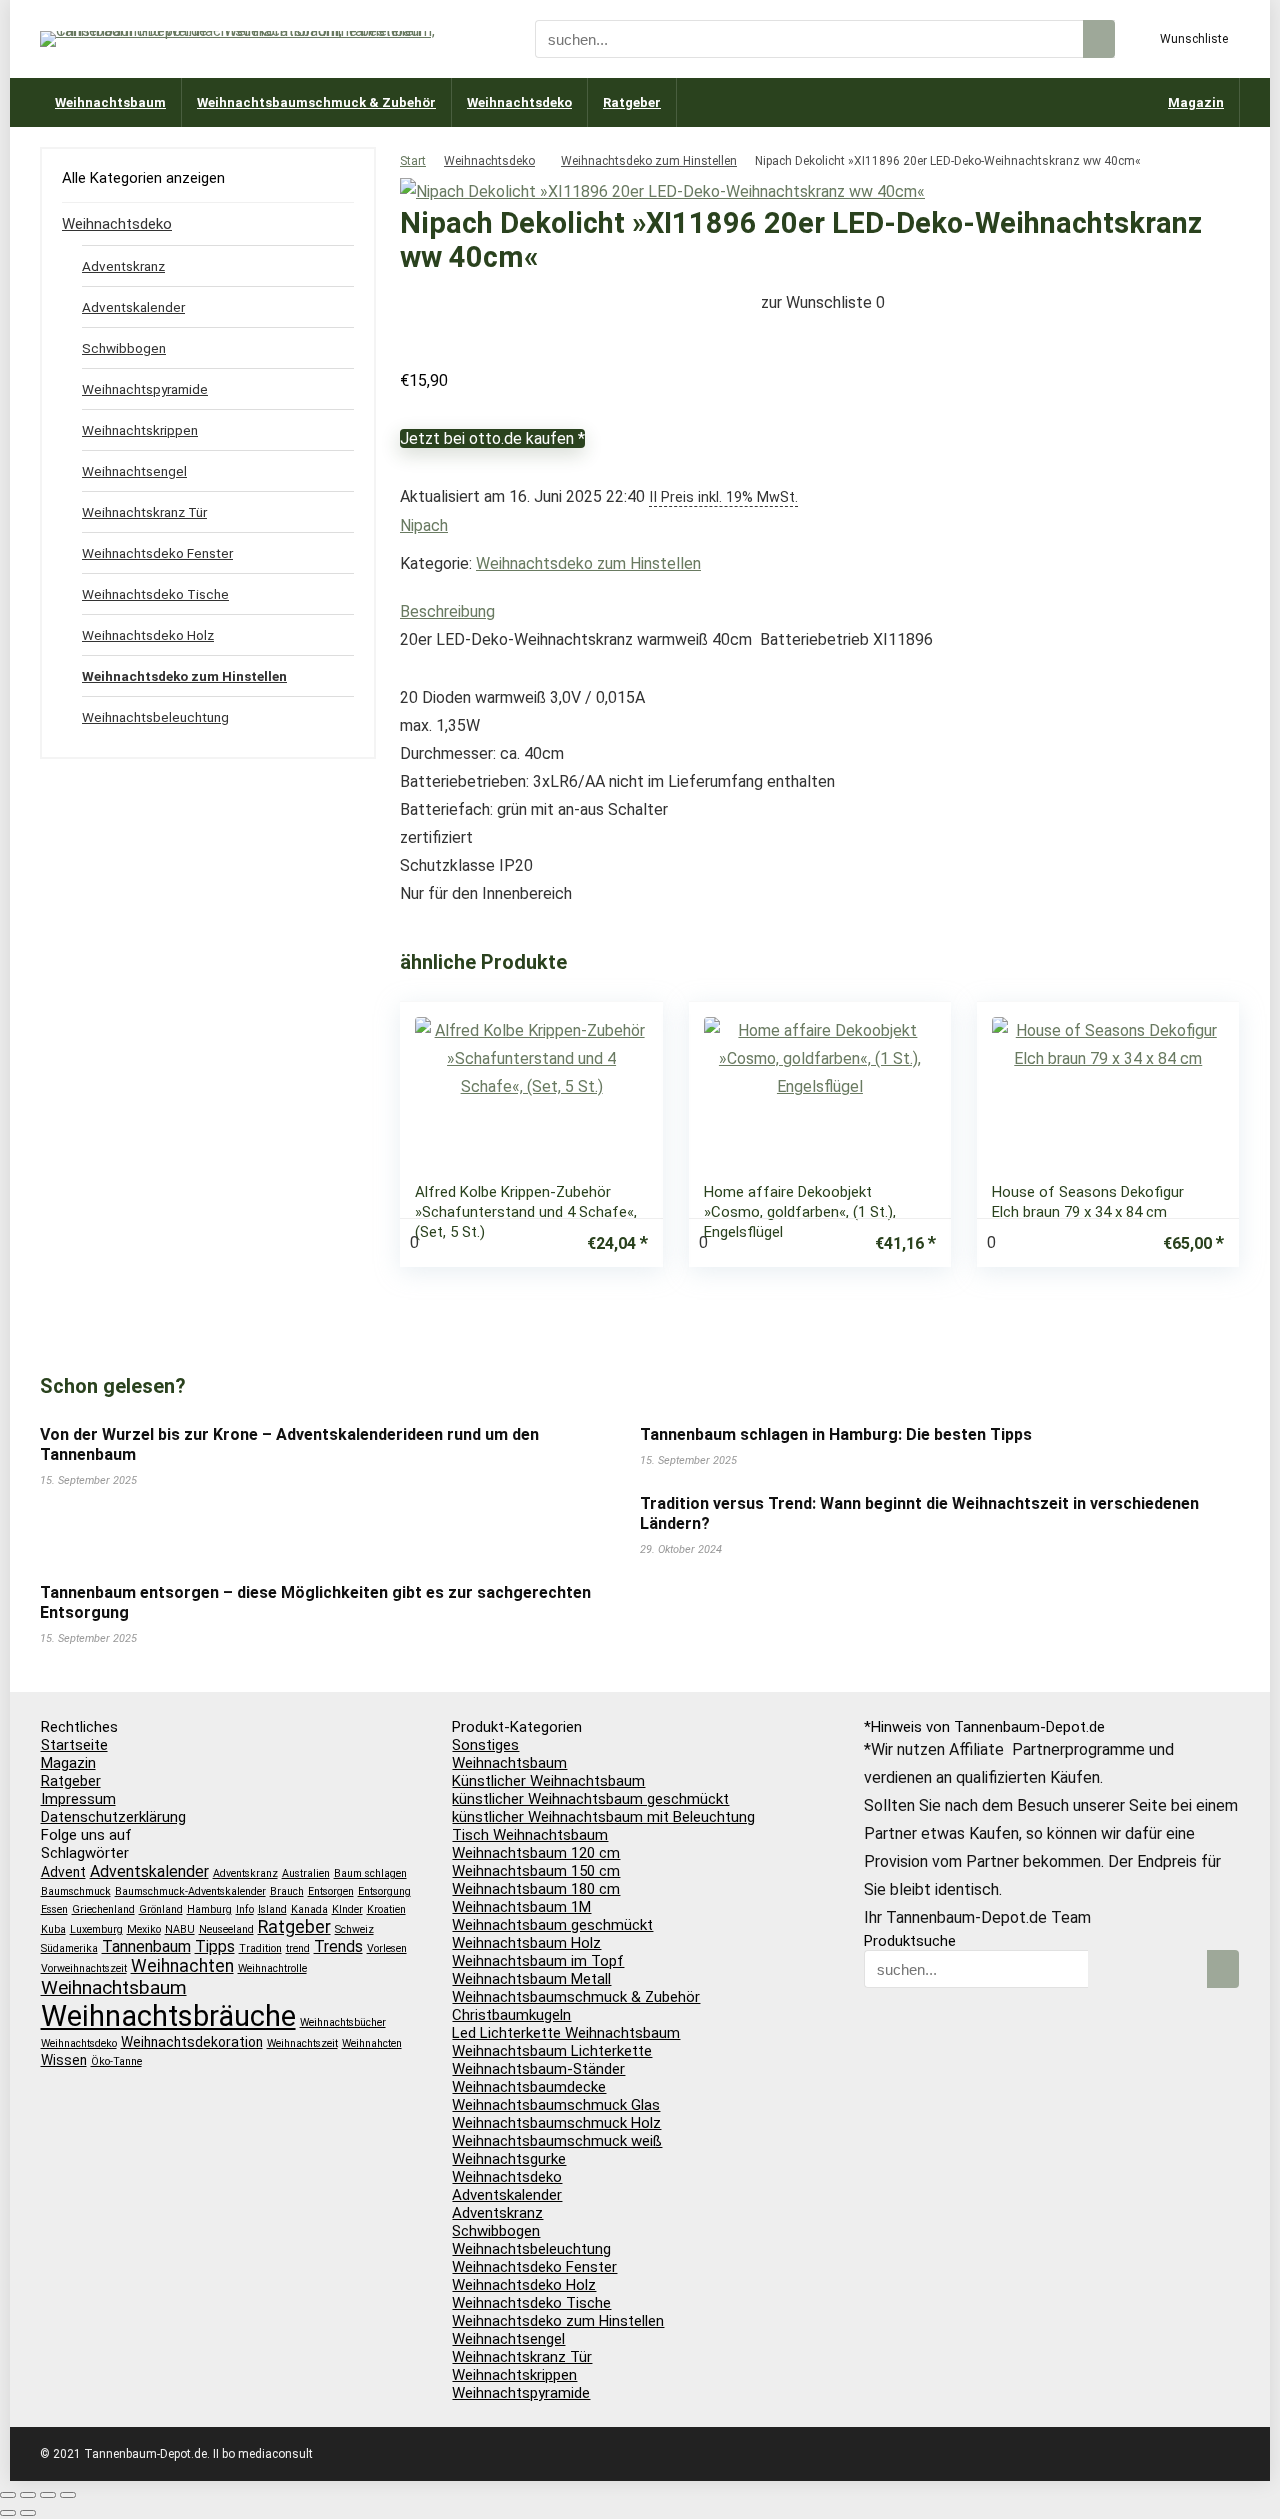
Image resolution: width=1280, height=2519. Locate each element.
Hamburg (209, 1909)
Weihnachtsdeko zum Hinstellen (649, 161)
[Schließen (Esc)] (68, 2495)
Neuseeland (226, 1929)
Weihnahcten (372, 2043)
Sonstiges (485, 1745)
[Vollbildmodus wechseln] (28, 2495)
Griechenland (103, 1909)
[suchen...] (1099, 39)
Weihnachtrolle (272, 1968)
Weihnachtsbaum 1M (521, 1907)
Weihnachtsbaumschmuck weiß (557, 2141)
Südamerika (69, 1948)
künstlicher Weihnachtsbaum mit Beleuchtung (603, 1817)
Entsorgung (384, 1891)
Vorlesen (387, 1948)
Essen (54, 1909)
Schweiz (354, 1929)
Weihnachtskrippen (140, 430)
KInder (347, 1909)
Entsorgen (331, 1891)
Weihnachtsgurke (509, 2159)
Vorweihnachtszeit (84, 1968)
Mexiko (144, 1929)
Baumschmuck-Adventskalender (190, 1891)
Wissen (64, 2060)
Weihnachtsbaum (110, 102)
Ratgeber (632, 102)
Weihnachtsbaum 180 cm (536, 1889)
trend (298, 1948)
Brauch (287, 1891)
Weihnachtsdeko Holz (148, 635)
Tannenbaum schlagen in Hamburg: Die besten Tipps (836, 1434)
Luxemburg (96, 1929)
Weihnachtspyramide (145, 389)
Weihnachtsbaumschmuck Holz (556, 2123)
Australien (306, 1873)
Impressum (78, 1799)
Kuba (53, 1929)
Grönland (161, 1909)
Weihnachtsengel (134, 471)
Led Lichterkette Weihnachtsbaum (566, 2033)
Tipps (215, 1946)
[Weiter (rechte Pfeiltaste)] (28, 2513)
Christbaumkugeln (511, 2015)
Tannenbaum (146, 1946)
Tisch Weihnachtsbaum (530, 1835)
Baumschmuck (76, 1891)
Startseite (74, 1745)
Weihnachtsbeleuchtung (155, 717)
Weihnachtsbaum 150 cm (536, 1871)
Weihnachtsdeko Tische (155, 594)
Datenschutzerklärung (113, 1817)
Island (272, 1909)
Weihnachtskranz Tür (144, 512)
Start (413, 161)
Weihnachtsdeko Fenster (157, 553)
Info (245, 1909)
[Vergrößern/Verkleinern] (8, 2495)
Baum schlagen (370, 1873)
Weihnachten (182, 1966)
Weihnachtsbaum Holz (526, 1943)
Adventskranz (123, 266)
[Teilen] (48, 2495)
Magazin (1196, 102)
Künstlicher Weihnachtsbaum (548, 1781)
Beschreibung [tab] (447, 611)
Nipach (424, 525)
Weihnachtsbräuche (168, 2016)
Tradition (260, 1948)
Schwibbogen (124, 348)
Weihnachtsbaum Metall (531, 1979)
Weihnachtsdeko (519, 102)
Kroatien (386, 1909)
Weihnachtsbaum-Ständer (538, 2069)
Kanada (309, 1909)
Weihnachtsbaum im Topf (538, 1961)
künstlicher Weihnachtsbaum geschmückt (590, 1799)
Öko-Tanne (116, 2061)
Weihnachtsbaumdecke (529, 2087)
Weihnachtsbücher (343, 2022)
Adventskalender (133, 307)
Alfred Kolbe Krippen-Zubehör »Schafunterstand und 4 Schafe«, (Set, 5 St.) (526, 1212)
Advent (63, 1872)
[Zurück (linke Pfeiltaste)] (8, 2513)
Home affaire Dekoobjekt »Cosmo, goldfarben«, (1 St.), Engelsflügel (800, 1212)
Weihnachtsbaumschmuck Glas (556, 2105)
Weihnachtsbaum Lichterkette (552, 2051)
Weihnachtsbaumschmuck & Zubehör (316, 102)
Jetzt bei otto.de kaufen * (492, 438)
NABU (180, 1929)
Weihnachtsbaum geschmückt (552, 1925)
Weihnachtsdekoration (192, 2042)
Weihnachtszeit (302, 2043)
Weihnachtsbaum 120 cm (536, 1853)
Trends (338, 1946)
